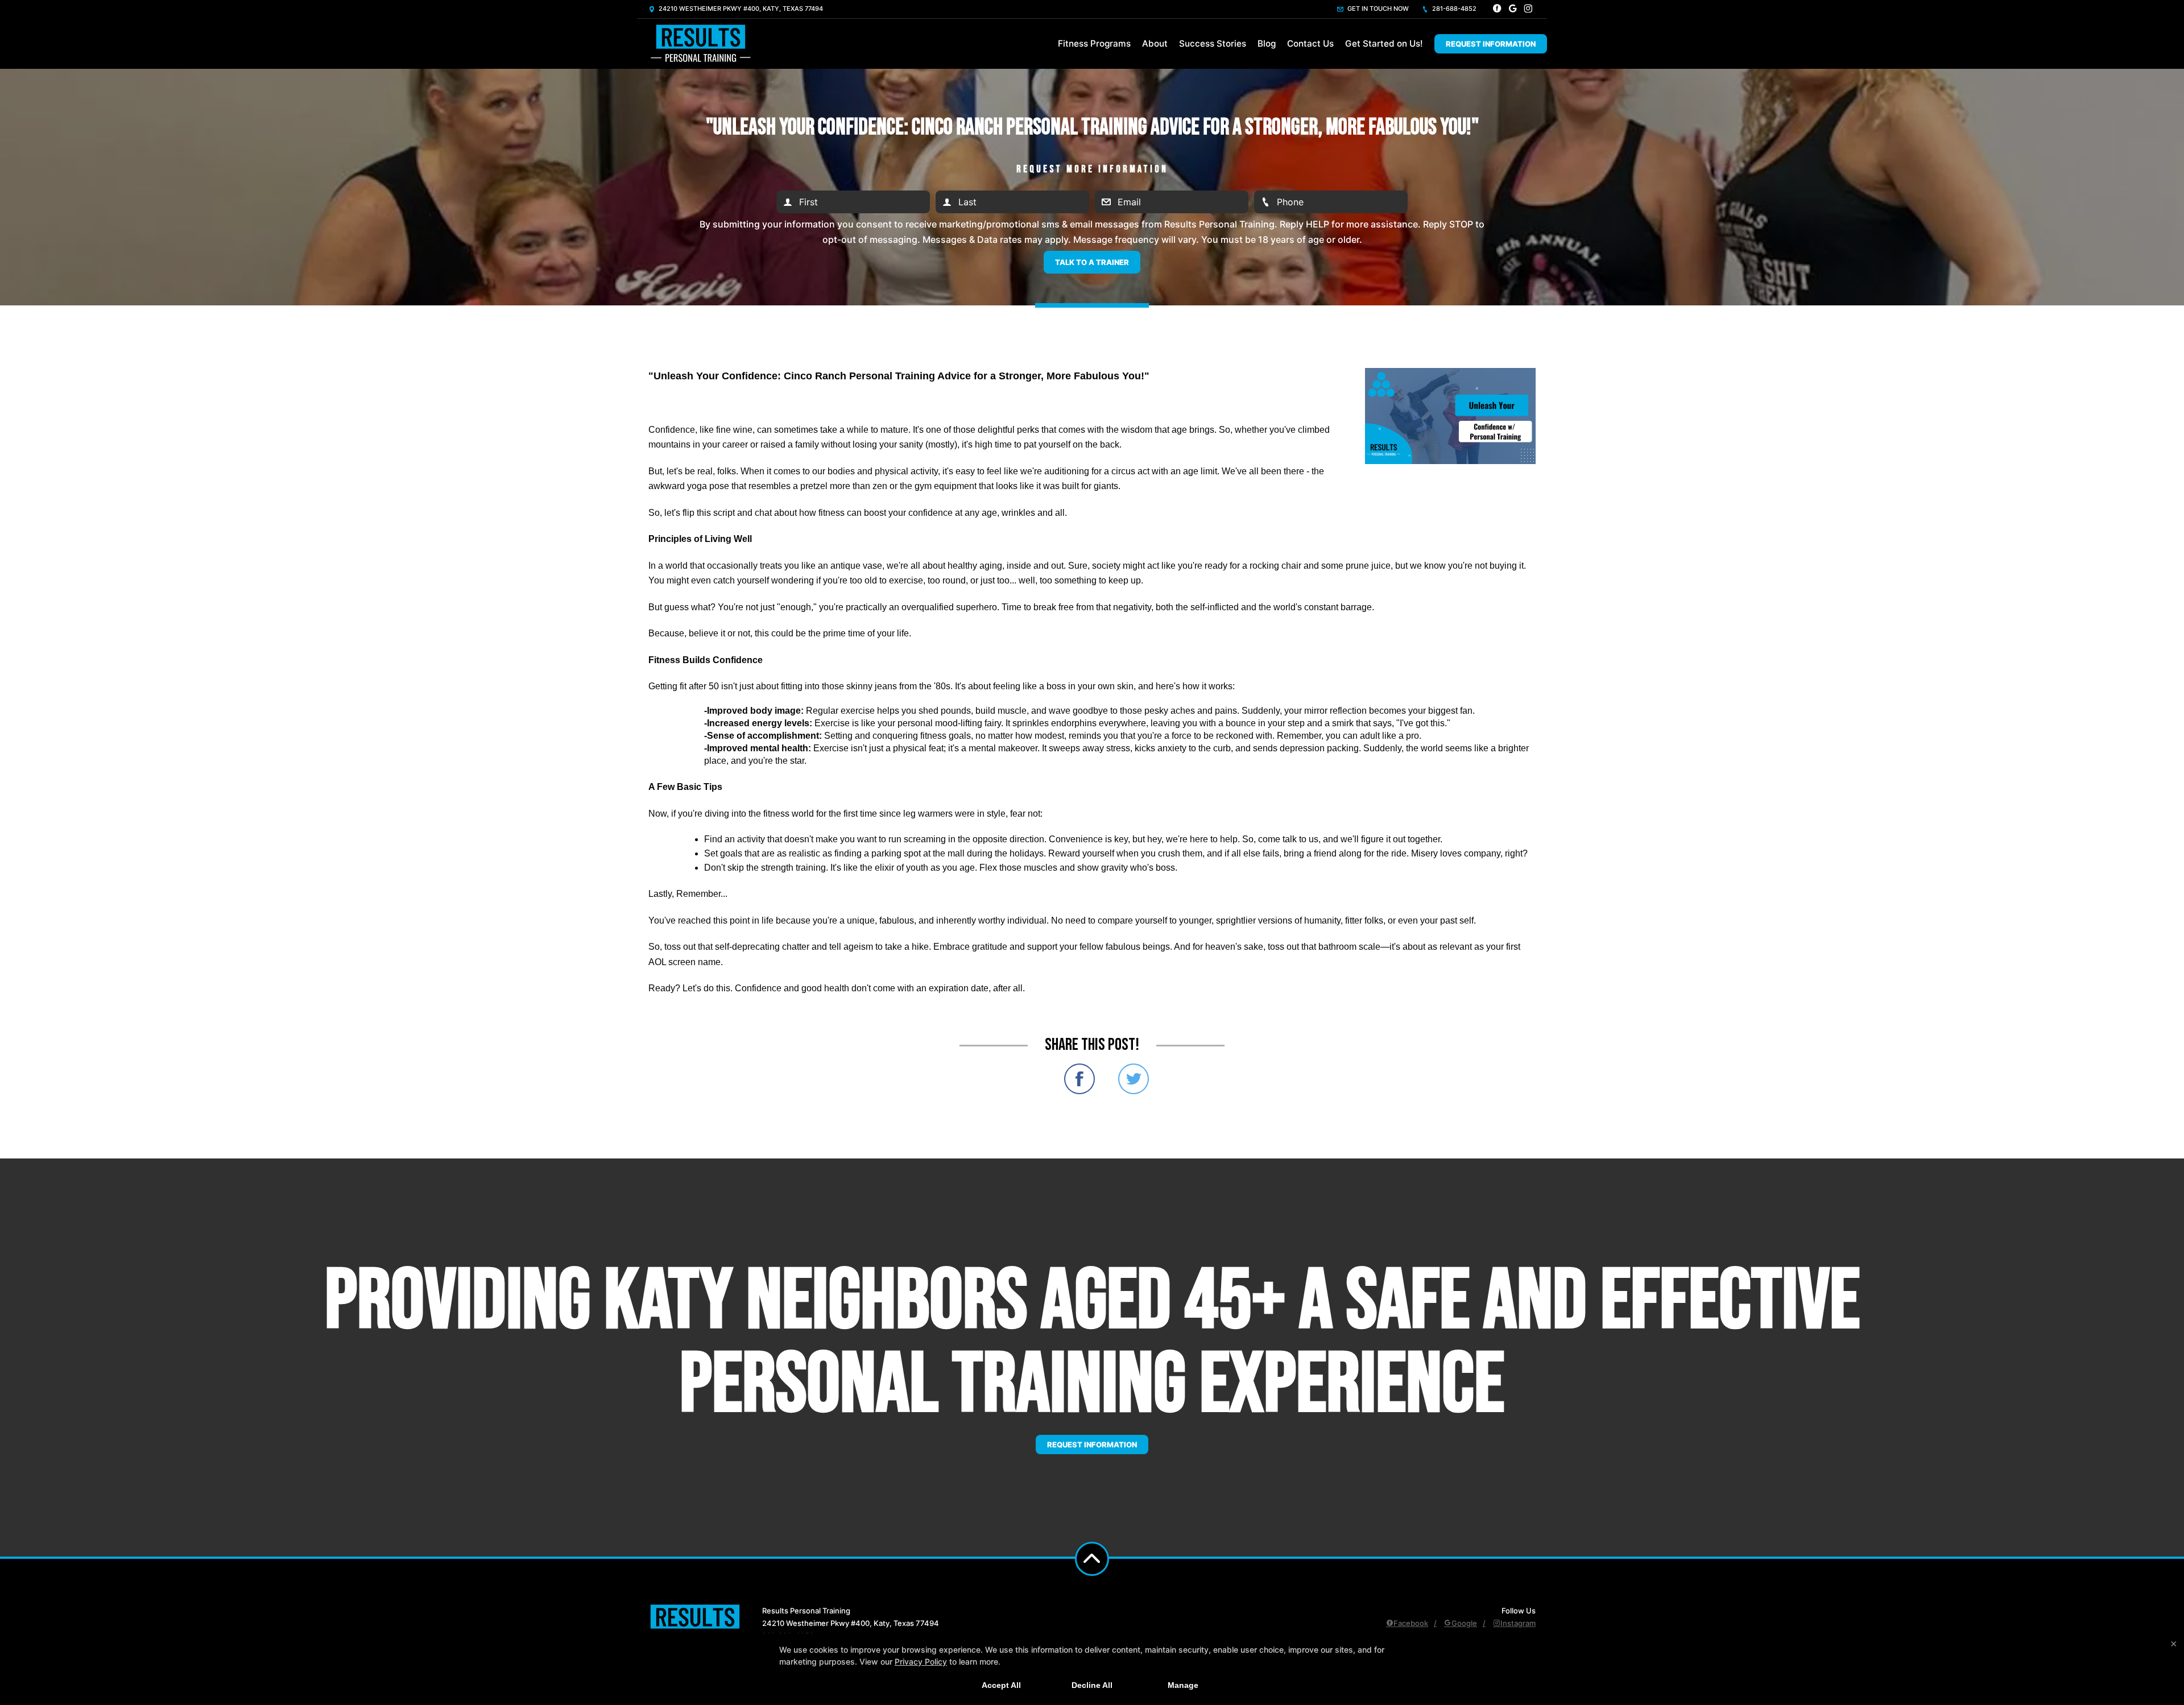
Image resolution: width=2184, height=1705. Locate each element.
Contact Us (1310, 44)
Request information (1092, 1445)
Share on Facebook (1079, 1079)
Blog (1267, 44)
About (1155, 44)
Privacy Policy (921, 1661)
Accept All (1001, 1685)
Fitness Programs (1094, 44)
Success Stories (1213, 44)
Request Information (1491, 44)
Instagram (1518, 1623)
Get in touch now (1377, 9)
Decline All (1092, 1685)
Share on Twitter (1134, 1079)
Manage (1183, 1685)
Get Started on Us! (1384, 44)
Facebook (1411, 1623)
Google (1464, 1623)
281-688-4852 (1453, 9)
